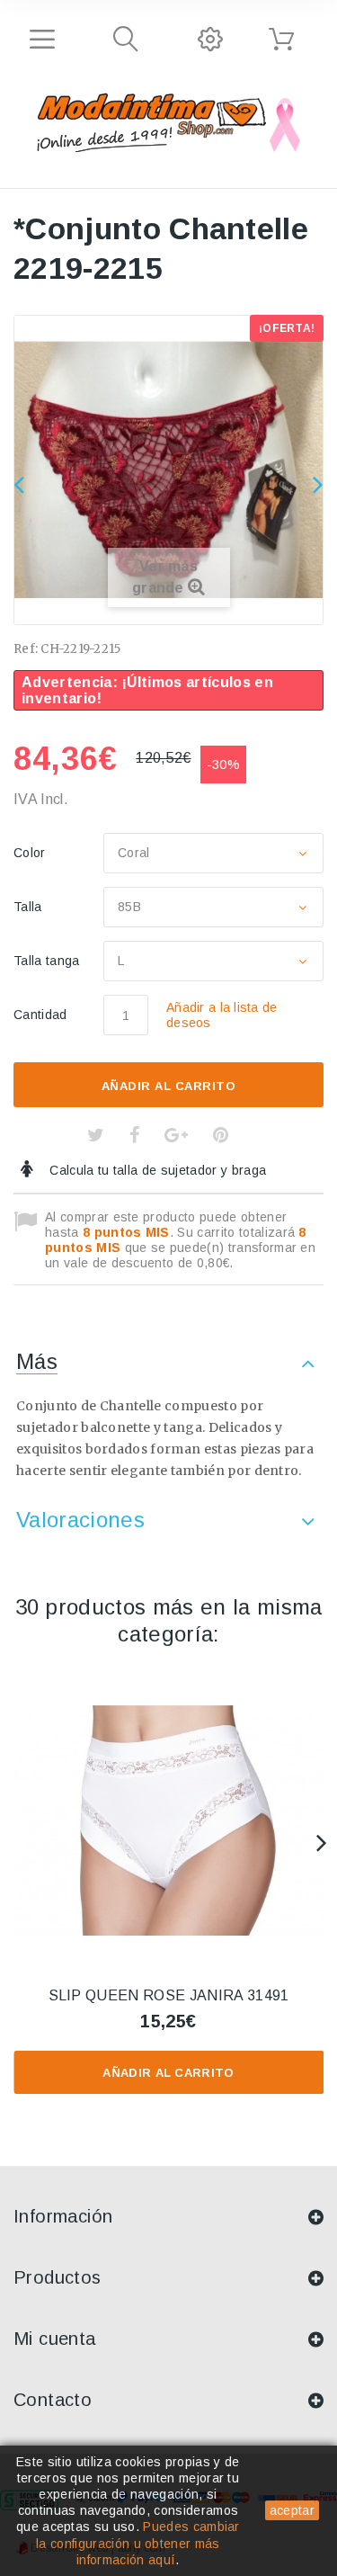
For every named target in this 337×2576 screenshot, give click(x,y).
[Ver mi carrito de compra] (281, 40)
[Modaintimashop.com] (151, 120)
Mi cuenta (55, 2339)
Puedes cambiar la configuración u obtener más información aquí (138, 2543)
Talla (30, 907)
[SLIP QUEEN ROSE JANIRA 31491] (168, 1821)
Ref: (26, 649)
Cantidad (40, 1015)
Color (31, 853)
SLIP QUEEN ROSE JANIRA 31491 (169, 1995)
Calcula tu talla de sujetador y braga (156, 1170)
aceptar (292, 2510)
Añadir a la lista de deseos (222, 1015)
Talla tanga (49, 961)
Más (37, 1361)
